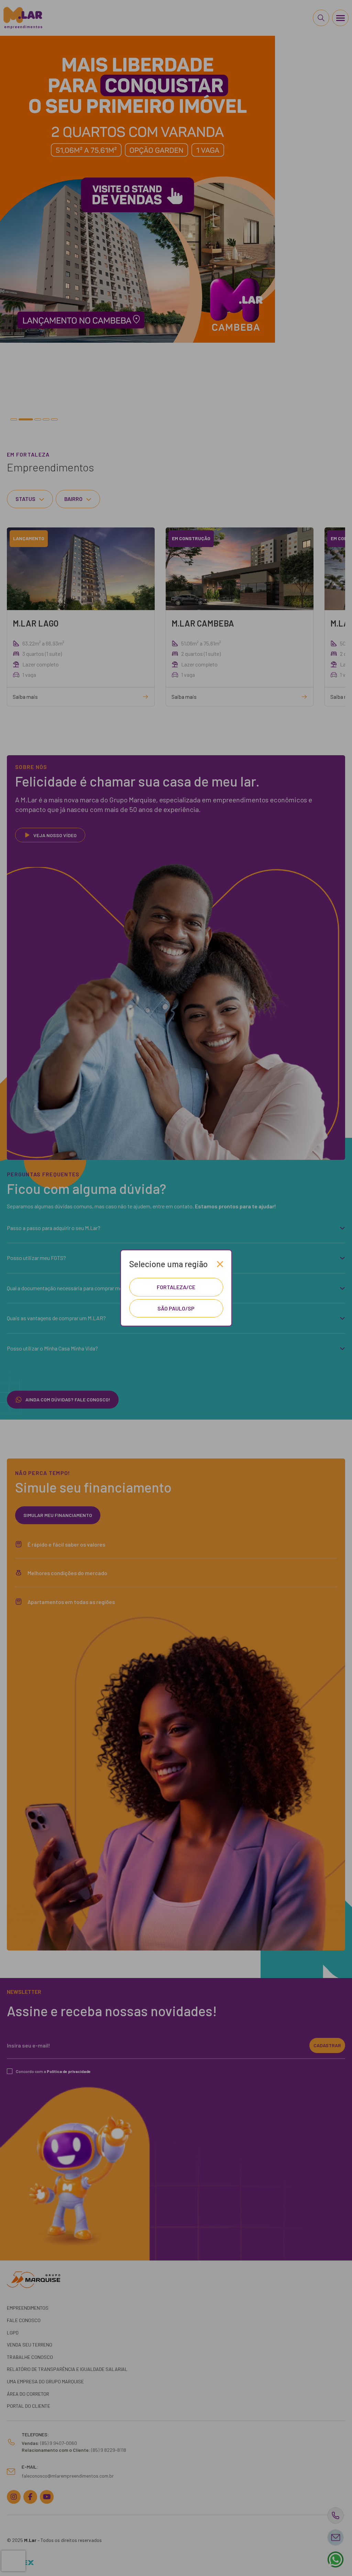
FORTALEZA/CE (176, 1287)
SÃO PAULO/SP (176, 1308)
